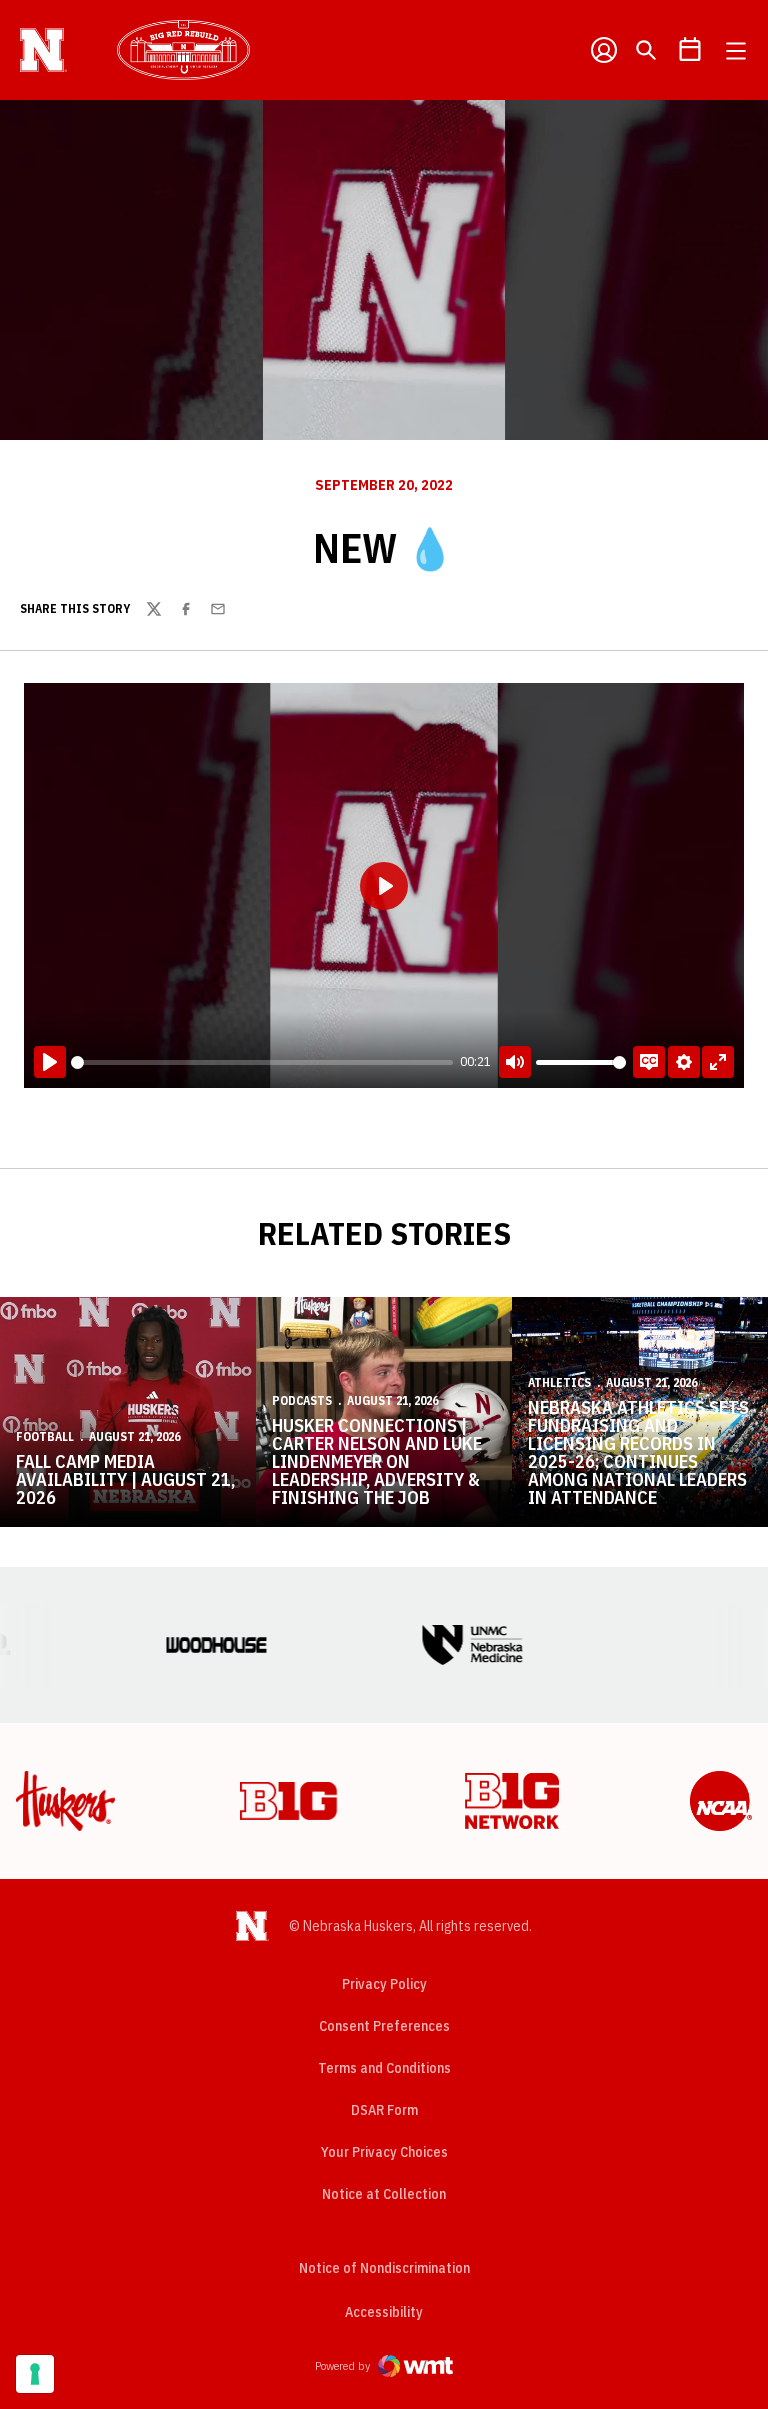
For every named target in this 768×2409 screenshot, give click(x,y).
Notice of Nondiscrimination (384, 2268)
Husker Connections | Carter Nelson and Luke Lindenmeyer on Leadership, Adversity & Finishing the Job (377, 1461)
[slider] (262, 1062)
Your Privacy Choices (384, 2152)
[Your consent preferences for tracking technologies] (35, 2374)
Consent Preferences (384, 2026)
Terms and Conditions (384, 2068)
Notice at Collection (384, 2194)
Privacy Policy (384, 1984)
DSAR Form (384, 2110)
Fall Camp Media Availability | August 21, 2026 (125, 1479)
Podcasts (302, 1400)
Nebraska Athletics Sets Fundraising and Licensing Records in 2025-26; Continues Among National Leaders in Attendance (638, 1452)
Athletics (559, 1382)
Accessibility (384, 2311)
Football (45, 1436)
